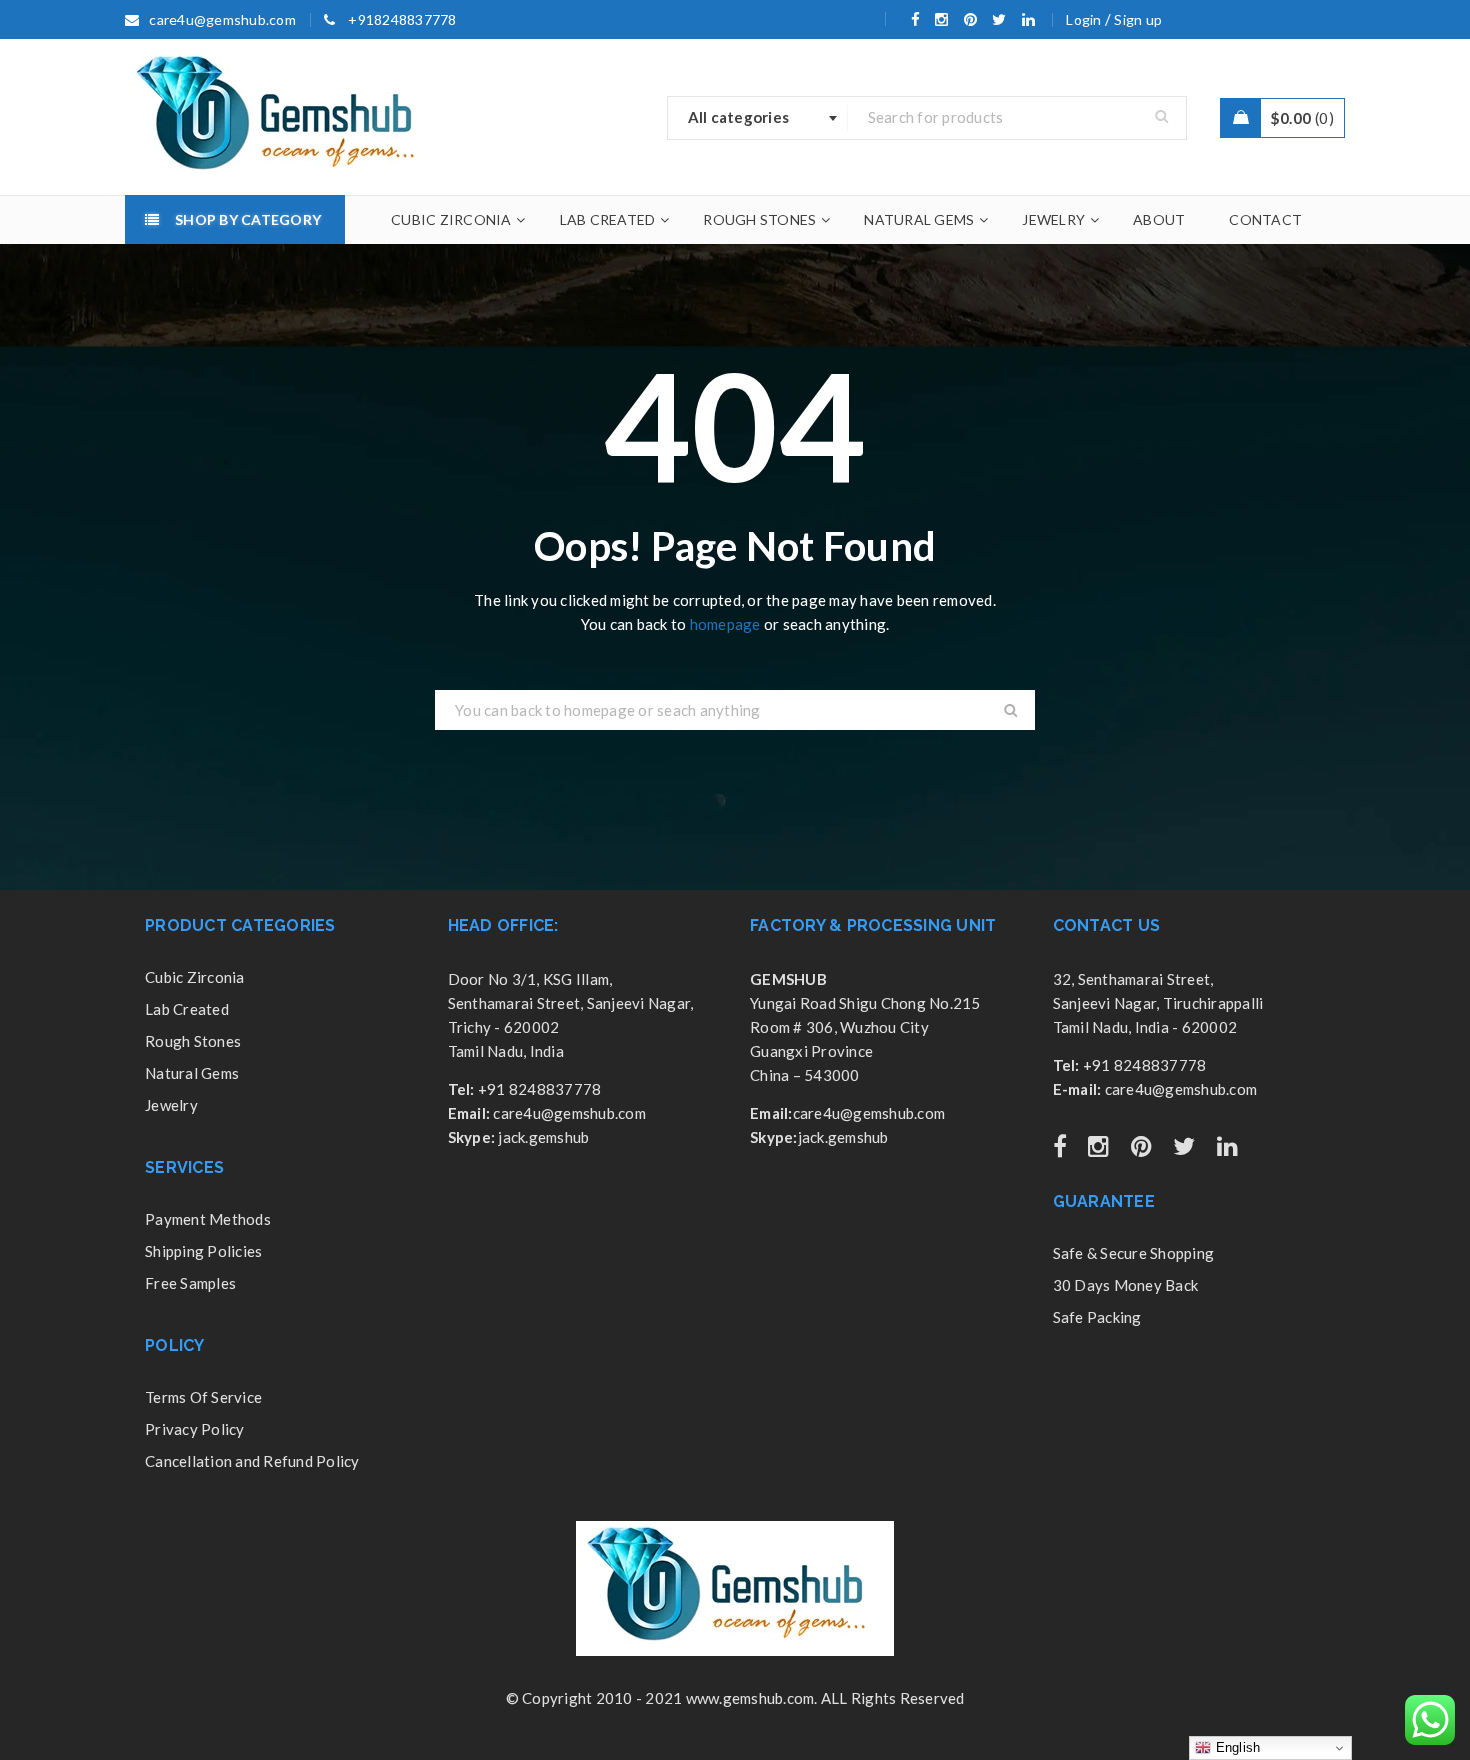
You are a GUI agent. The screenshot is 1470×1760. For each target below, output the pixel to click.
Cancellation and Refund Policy (252, 1461)
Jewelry (171, 1105)
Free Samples (190, 1283)
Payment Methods (208, 1219)
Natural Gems (192, 1073)
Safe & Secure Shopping (1134, 1253)
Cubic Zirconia (195, 977)
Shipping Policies (203, 1251)
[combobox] (758, 118)
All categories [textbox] (739, 117)
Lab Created (187, 1009)
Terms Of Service (203, 1397)
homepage (725, 624)
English (1235, 1747)
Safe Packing (1097, 1317)
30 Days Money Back (1126, 1285)
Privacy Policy (195, 1429)
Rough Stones (193, 1041)
